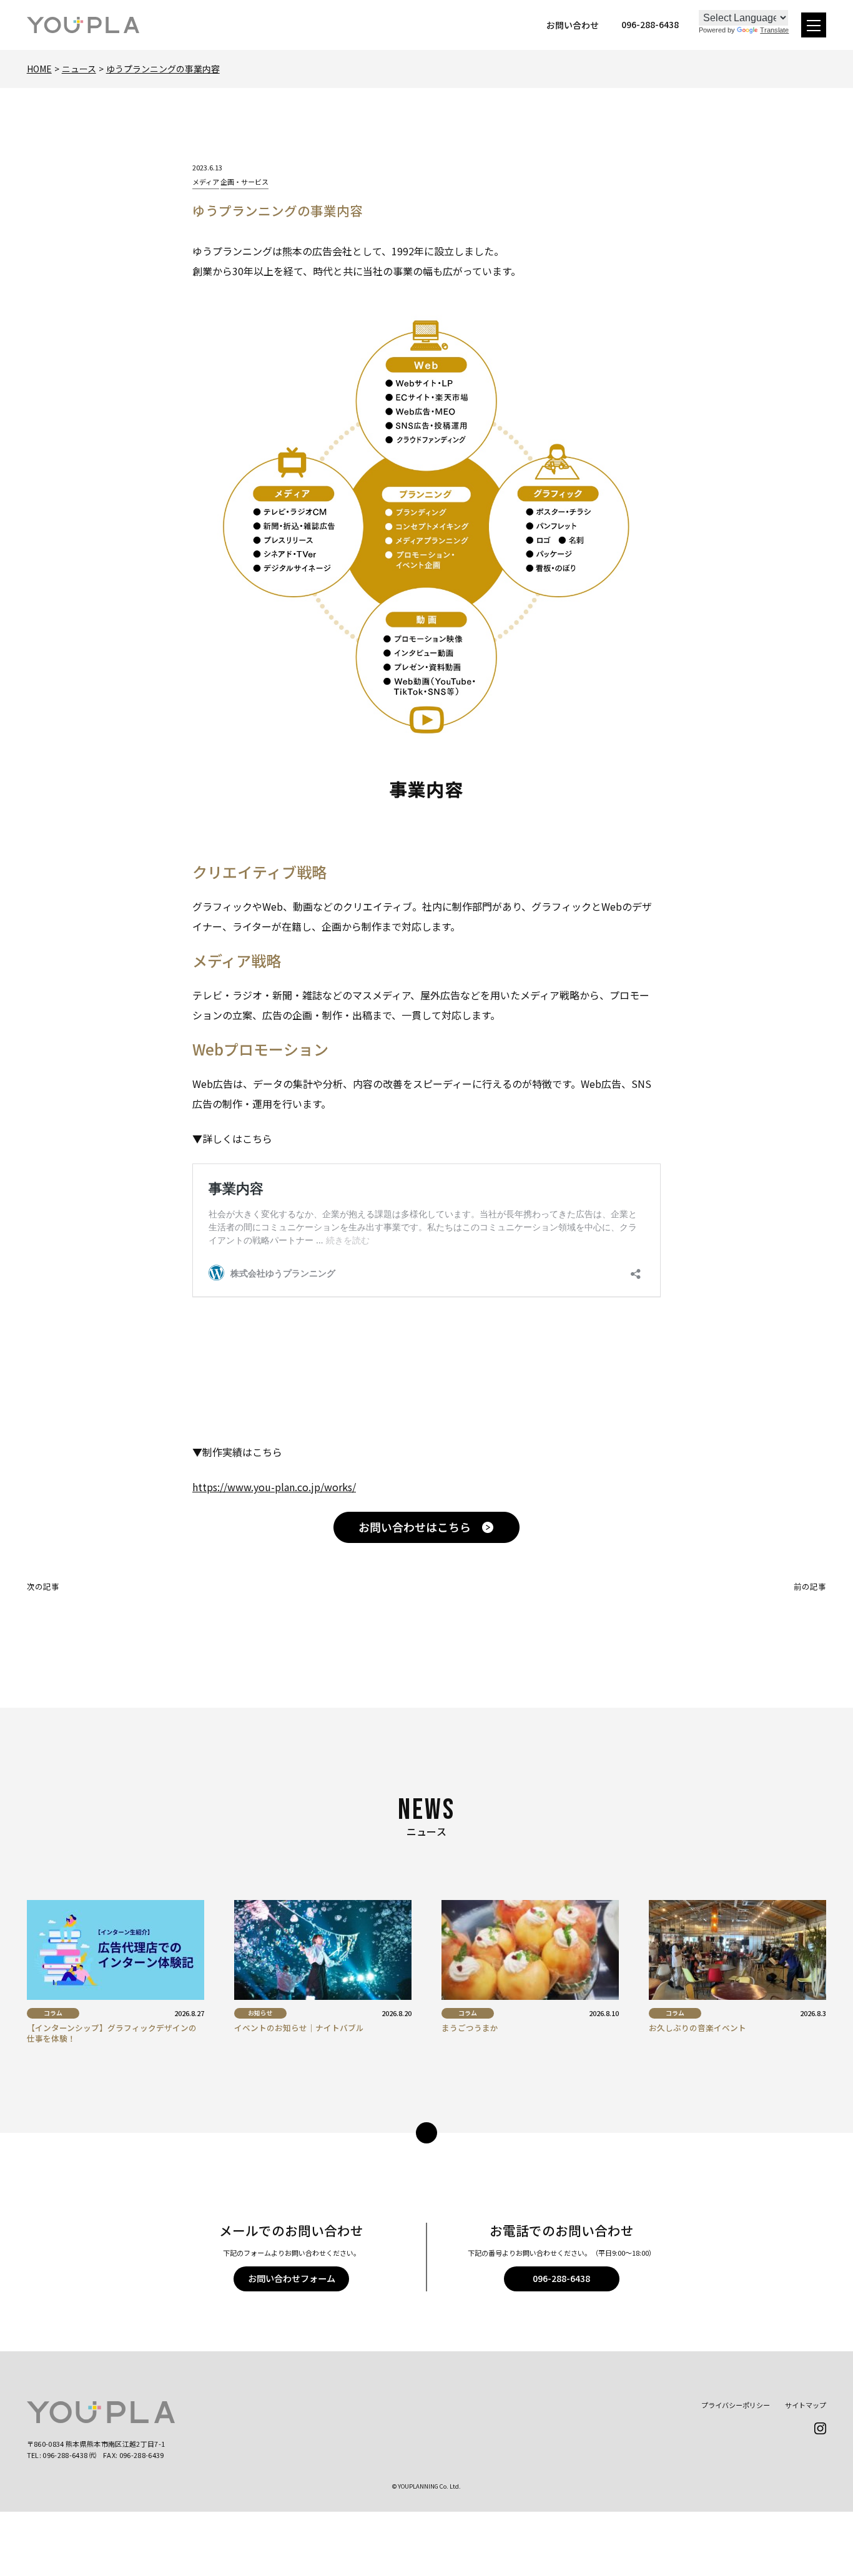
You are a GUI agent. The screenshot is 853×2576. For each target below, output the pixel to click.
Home (39, 69)
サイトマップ (806, 2405)
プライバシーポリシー (736, 2405)
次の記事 (43, 1586)
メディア (206, 182)
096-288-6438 (561, 2278)
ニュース (79, 69)
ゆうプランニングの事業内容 (163, 69)
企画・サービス (244, 182)
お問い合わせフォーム (292, 2278)
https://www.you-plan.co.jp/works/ (274, 1487)
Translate (774, 30)
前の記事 (810, 1586)
